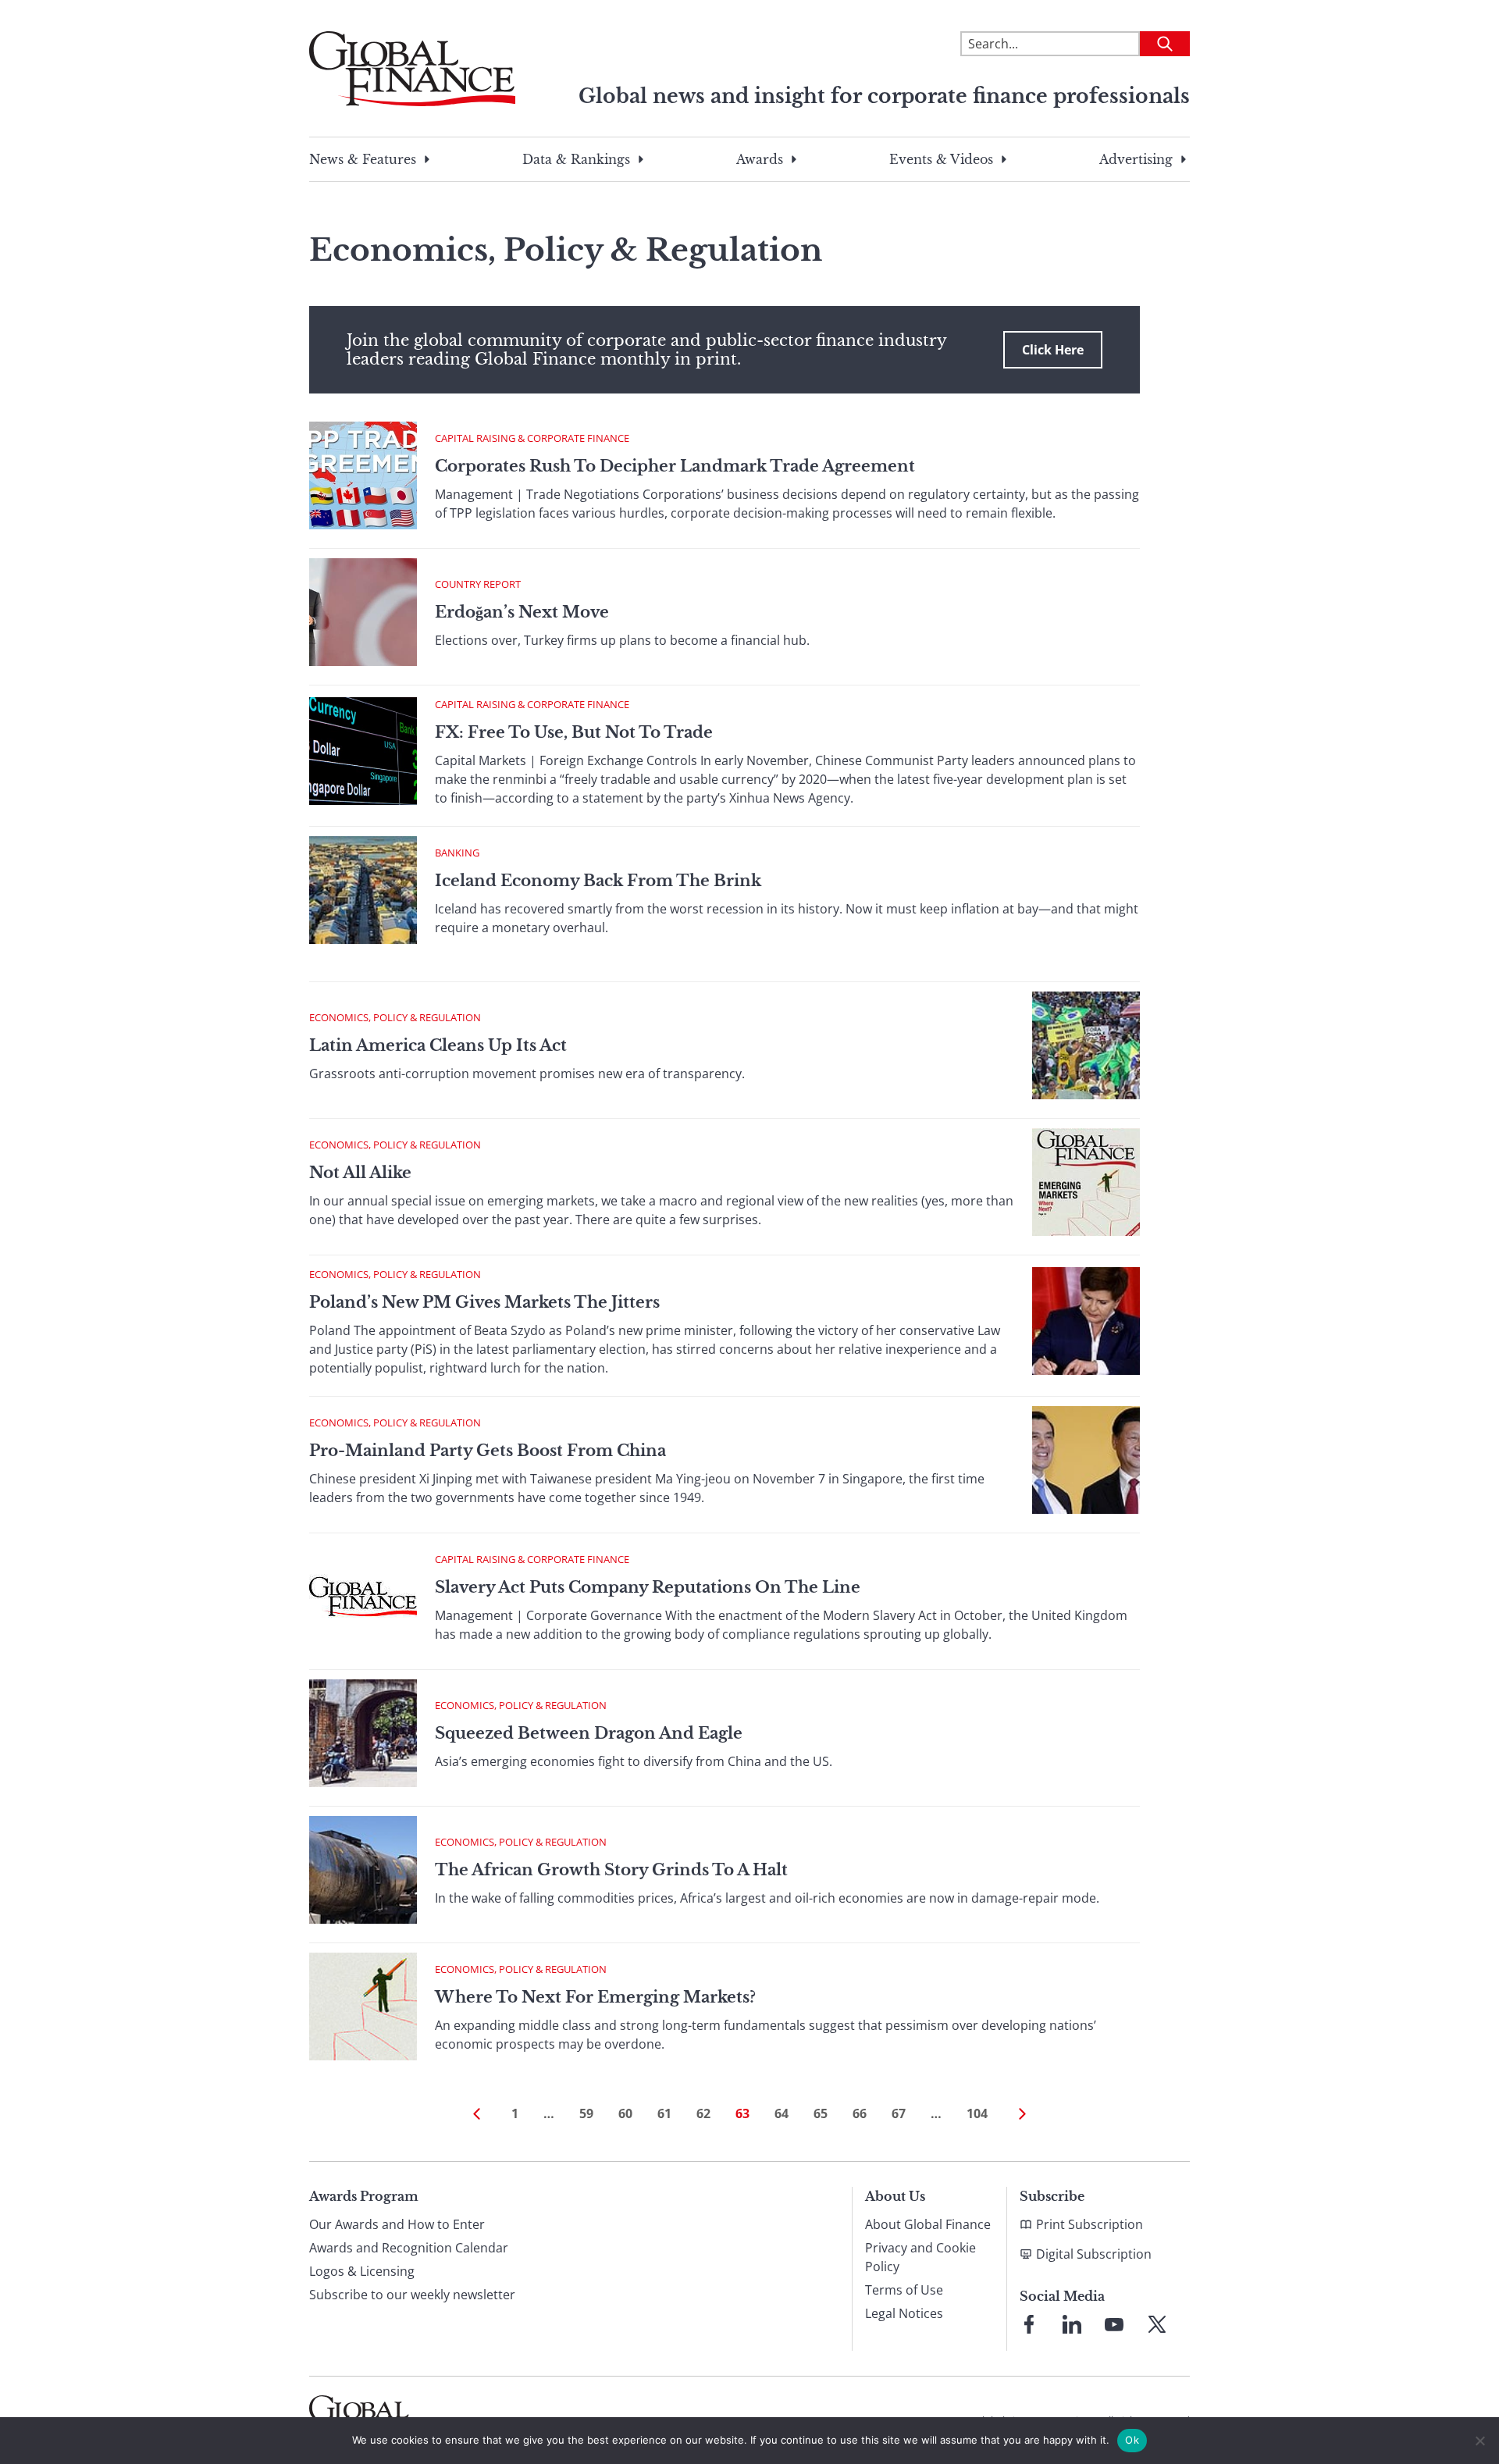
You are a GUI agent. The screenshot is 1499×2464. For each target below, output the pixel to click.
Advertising (1136, 159)
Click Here (1053, 350)
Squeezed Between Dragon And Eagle (589, 1733)
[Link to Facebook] (1029, 2324)
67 (899, 2113)
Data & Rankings (576, 159)
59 (586, 2113)
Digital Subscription (1094, 2254)
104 (977, 2113)
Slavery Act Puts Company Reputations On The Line (648, 1587)
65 (821, 2113)
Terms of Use (904, 2290)
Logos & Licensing (362, 2271)
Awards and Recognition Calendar (409, 2248)
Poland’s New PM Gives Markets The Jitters (484, 1302)
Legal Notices (904, 2313)
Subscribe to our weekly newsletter (412, 2295)
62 (703, 2113)
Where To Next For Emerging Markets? (595, 1997)
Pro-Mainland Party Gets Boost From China (488, 1451)
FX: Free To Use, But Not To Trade (574, 732)
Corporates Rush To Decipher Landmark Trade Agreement (675, 466)
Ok (1132, 2440)
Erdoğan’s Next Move (522, 612)
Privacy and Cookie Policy (920, 2257)
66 (860, 2113)
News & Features (363, 159)
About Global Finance (928, 2224)
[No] (1479, 2441)
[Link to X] (1157, 2324)
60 (625, 2113)
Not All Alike (360, 1173)
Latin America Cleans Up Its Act (438, 1045)
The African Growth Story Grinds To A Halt (611, 1870)
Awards (760, 159)
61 (664, 2113)
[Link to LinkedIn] (1072, 2324)
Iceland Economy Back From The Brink (598, 881)
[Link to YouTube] (1114, 2324)
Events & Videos (941, 159)
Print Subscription (1090, 2224)
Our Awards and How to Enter (397, 2224)
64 (782, 2113)
